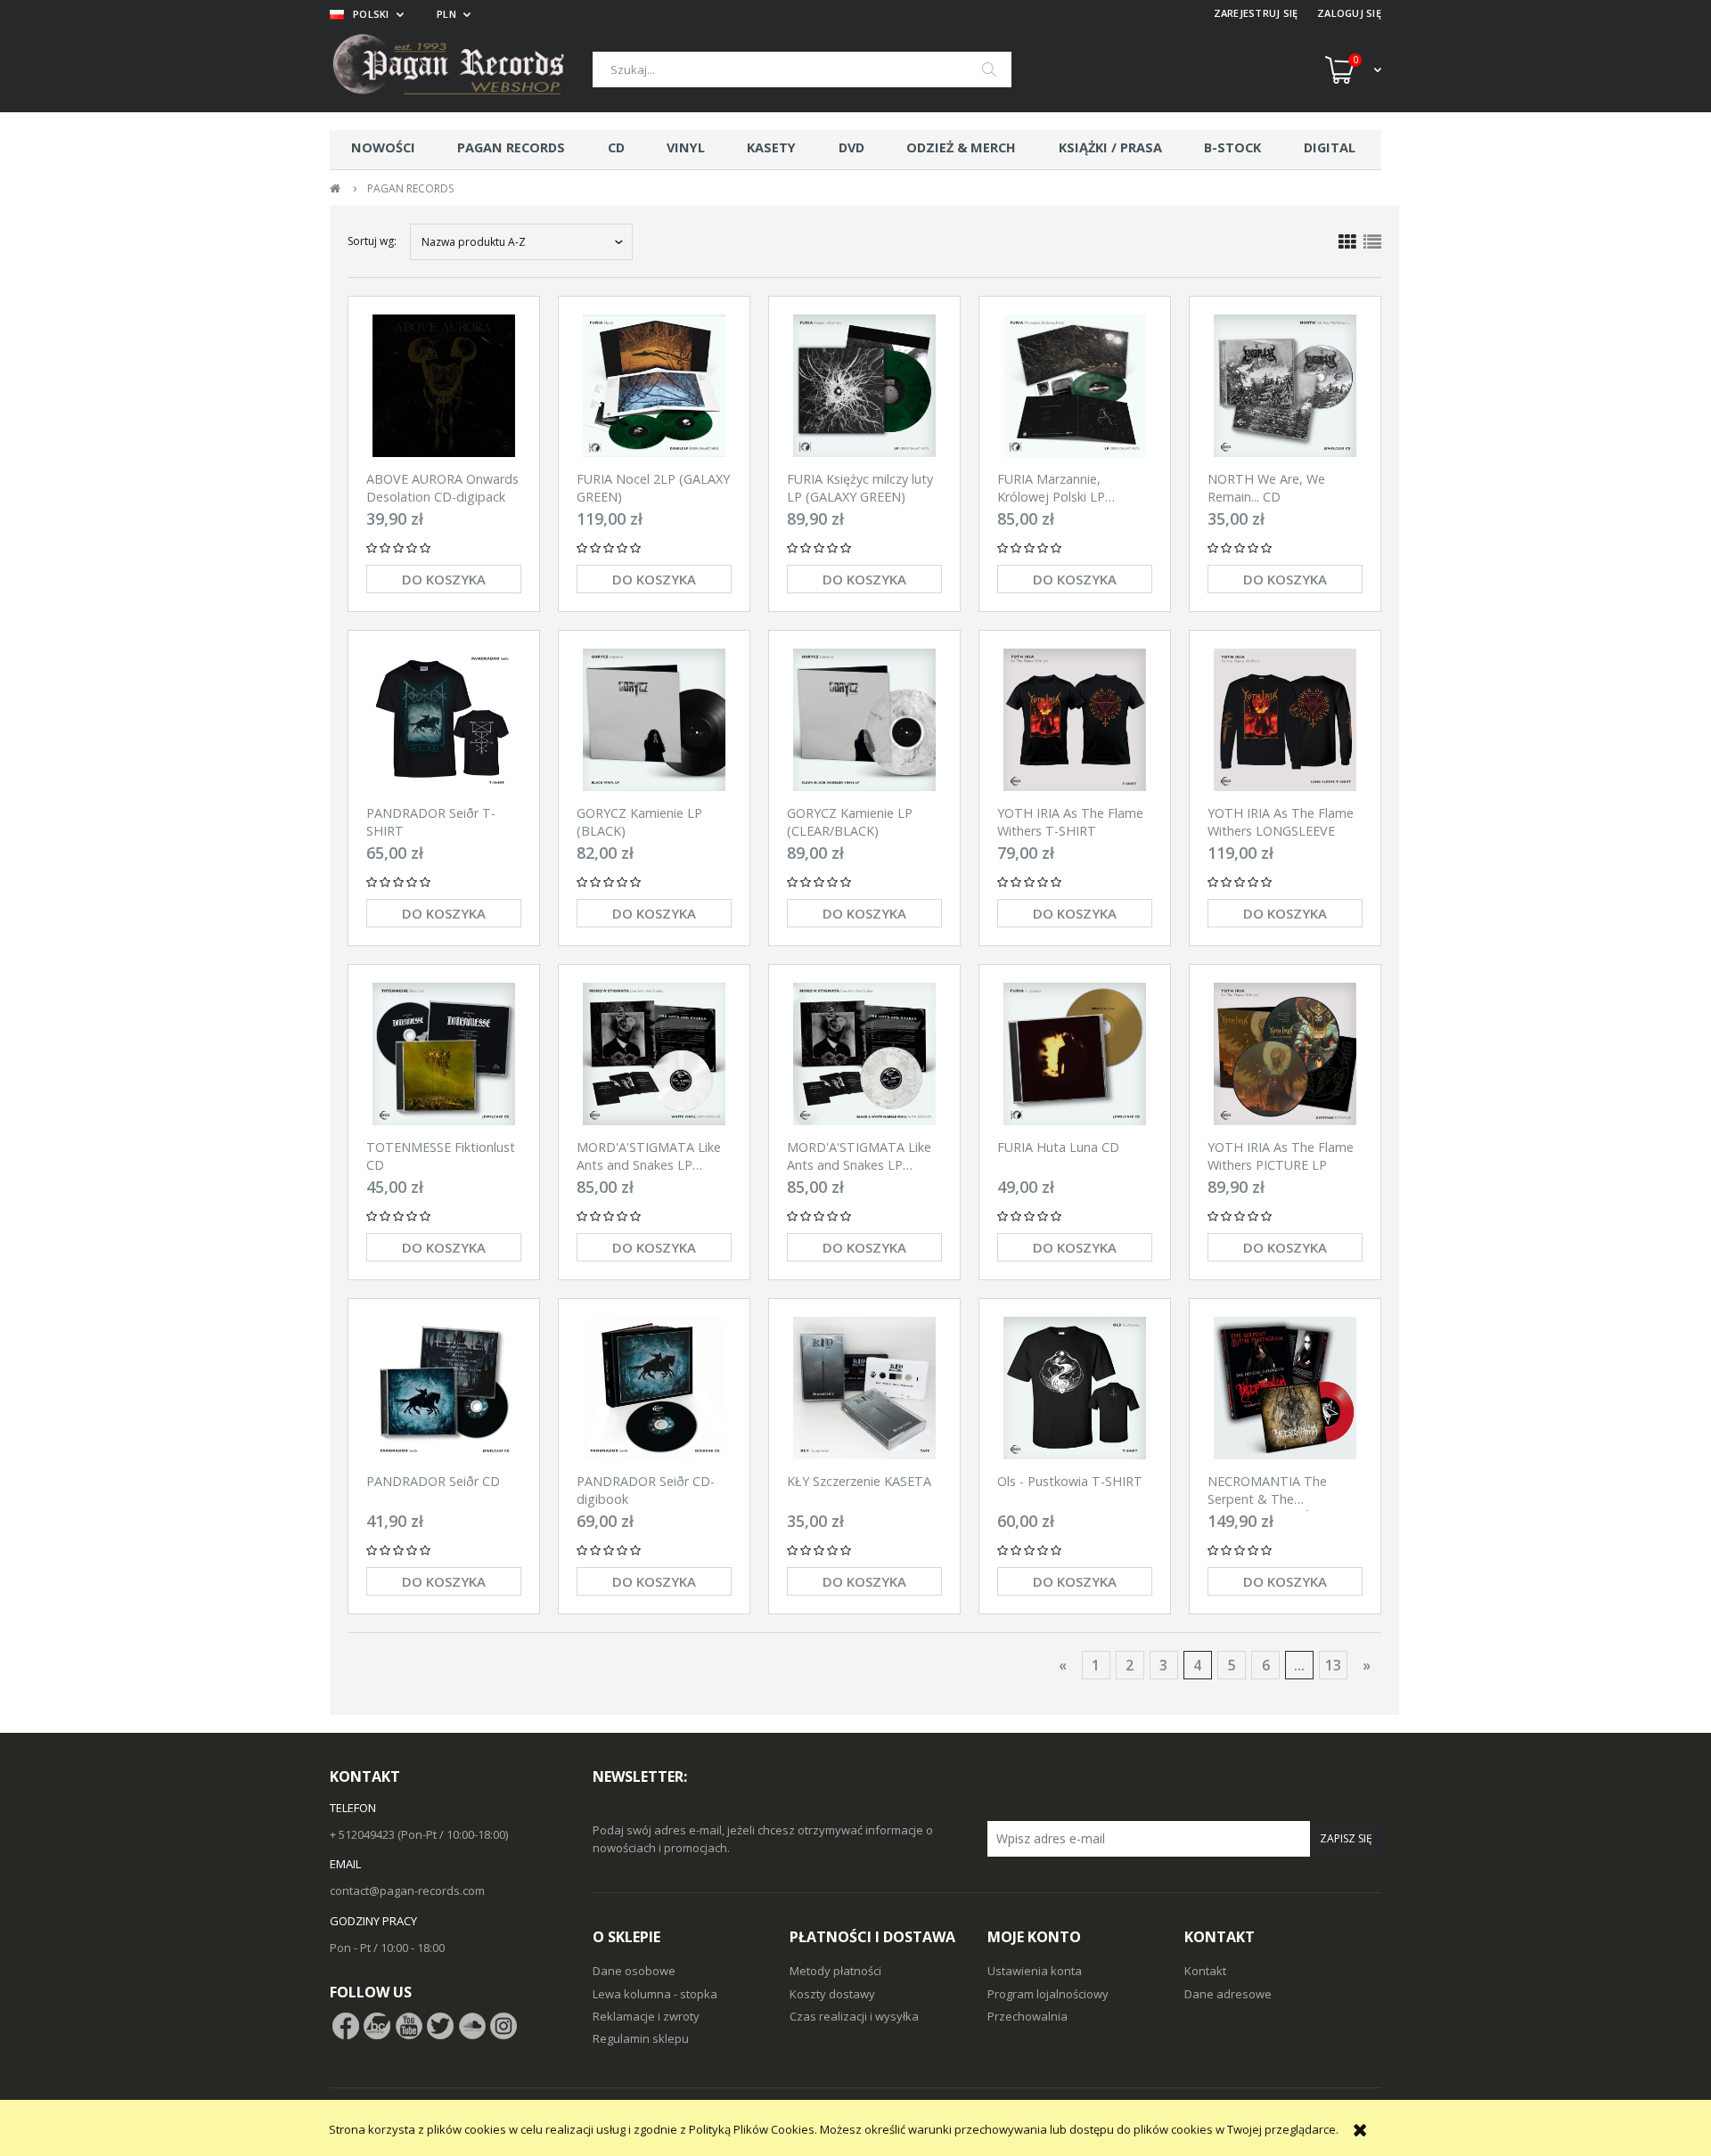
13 (1333, 1665)
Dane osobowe (634, 1971)
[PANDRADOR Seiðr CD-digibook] (654, 1388)
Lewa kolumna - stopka (655, 1994)
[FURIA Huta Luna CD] (1075, 1054)
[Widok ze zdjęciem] (1347, 242)
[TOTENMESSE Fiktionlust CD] (444, 1054)
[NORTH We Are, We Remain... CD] (1285, 386)
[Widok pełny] (1372, 242)
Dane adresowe (1228, 1994)
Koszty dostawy (832, 1994)
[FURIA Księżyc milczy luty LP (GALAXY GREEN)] (864, 386)
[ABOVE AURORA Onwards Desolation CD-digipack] (444, 386)
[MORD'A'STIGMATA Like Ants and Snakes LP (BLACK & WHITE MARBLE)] (864, 1054)
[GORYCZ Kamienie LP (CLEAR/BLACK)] (864, 720)
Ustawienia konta (1035, 1971)
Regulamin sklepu (641, 2038)
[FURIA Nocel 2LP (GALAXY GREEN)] (654, 386)
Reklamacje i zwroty (646, 2016)
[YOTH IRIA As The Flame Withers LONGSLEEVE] (1285, 720)
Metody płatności (835, 1971)
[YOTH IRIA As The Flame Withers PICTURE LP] (1285, 1054)
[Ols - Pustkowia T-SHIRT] (1075, 1388)
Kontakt (1205, 1971)
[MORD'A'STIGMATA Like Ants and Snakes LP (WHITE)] (654, 1054)
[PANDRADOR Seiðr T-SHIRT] (444, 720)
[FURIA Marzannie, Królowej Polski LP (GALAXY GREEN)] (1075, 386)
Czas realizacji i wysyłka (854, 2016)
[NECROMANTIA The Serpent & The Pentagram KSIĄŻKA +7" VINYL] (1285, 1388)
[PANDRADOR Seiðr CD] (444, 1388)
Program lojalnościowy (1048, 1994)
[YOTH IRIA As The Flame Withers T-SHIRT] (1075, 720)
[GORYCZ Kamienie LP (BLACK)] (654, 720)
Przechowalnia (1027, 2016)
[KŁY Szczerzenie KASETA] (864, 1388)
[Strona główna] (461, 69)
